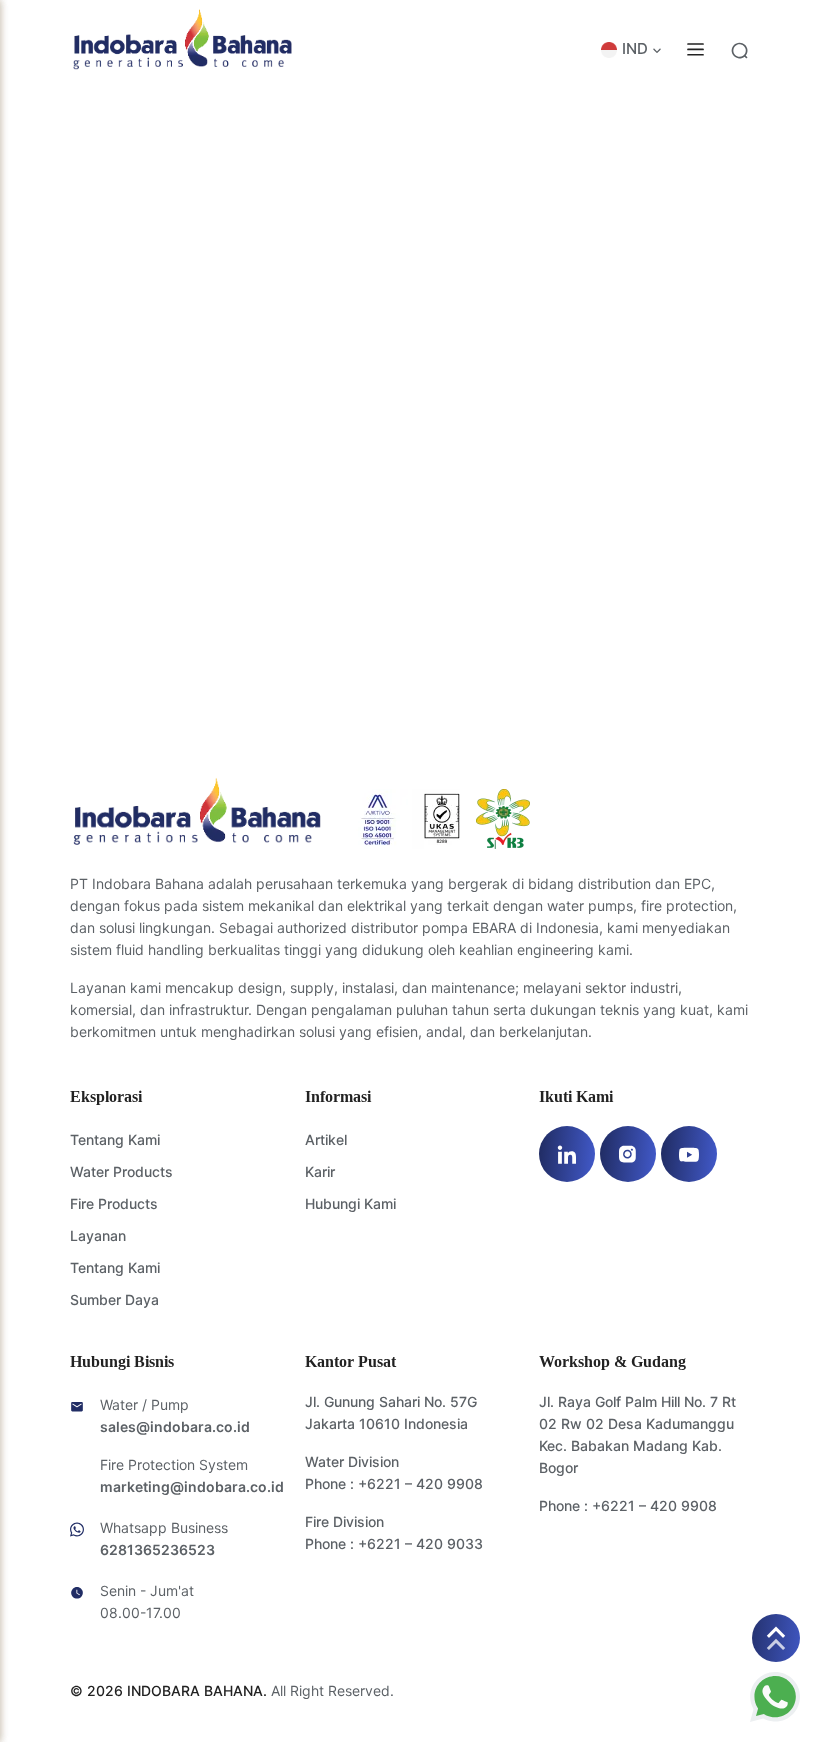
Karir (320, 1171)
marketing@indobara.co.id (192, 1486)
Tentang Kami (115, 1139)
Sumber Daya (114, 1299)
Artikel (326, 1139)
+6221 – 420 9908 (420, 1483)
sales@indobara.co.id (175, 1426)
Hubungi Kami (350, 1203)
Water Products (121, 1171)
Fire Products (114, 1203)
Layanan (98, 1235)
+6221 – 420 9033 (420, 1543)
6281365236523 (157, 1549)
